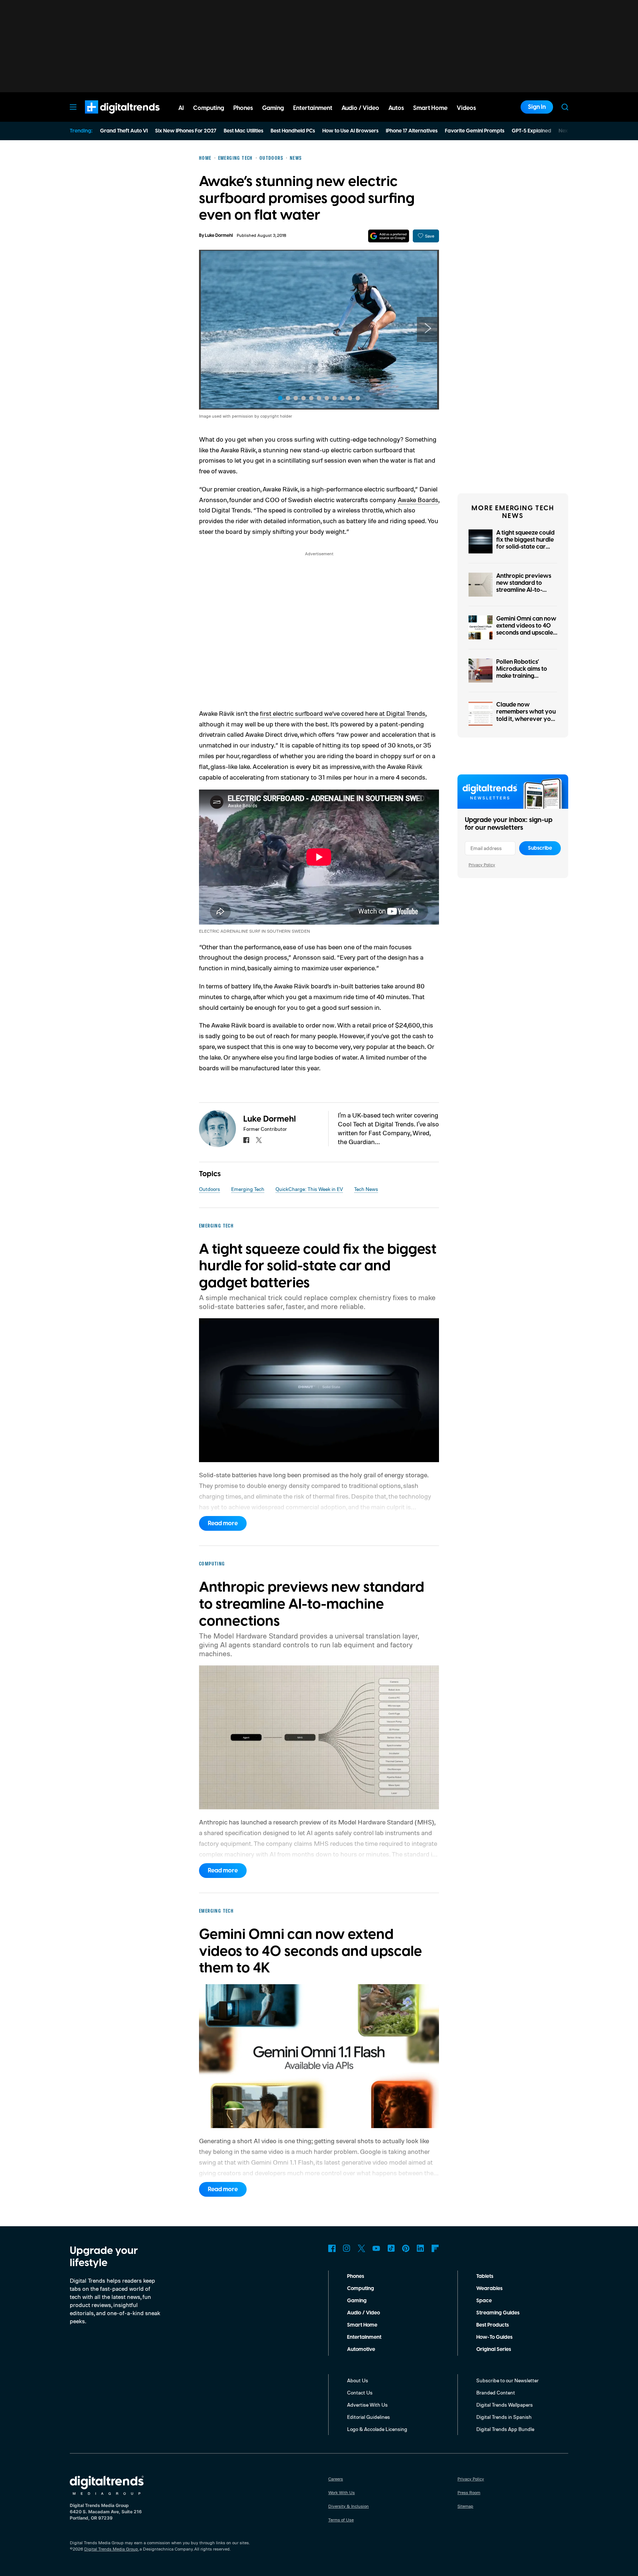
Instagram (347, 2248)
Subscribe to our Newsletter (507, 2380)
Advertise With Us (367, 2405)
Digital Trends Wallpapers (505, 2405)
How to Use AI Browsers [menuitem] (350, 131)
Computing (361, 2289)
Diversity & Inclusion (349, 2506)
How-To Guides (494, 2337)
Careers (336, 2479)
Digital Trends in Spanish (504, 2417)
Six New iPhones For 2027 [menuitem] (186, 131)
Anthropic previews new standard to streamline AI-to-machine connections (525, 587)
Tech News (366, 1189)
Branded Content (496, 2392)
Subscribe (540, 848)
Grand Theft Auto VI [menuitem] (124, 131)
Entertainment (364, 2337)
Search (565, 107)
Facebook (332, 2248)
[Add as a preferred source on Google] (389, 236)
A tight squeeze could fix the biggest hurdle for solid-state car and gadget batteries (525, 543)
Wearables (489, 2289)
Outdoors (210, 1189)
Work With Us (342, 2492)
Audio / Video (363, 2313)
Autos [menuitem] (396, 108)
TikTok (391, 2248)
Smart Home (362, 2325)
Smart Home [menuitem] (430, 108)
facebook (246, 1140)
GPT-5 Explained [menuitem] (531, 131)
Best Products (493, 2325)
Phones (356, 2276)
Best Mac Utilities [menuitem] (243, 131)
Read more (223, 1523)
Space (484, 2301)
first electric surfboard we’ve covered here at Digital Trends (343, 713)
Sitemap (465, 2506)
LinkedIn (421, 2248)
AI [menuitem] (181, 108)
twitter (259, 1140)
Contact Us (360, 2392)
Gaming (357, 2301)
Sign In (537, 107)
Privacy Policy (482, 865)
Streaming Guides (498, 2313)
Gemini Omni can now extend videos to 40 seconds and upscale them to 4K (526, 629)
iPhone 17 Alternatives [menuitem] (412, 131)
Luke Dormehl (219, 236)
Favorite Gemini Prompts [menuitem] (475, 131)
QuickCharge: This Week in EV (309, 1189)
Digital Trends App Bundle (505, 2429)
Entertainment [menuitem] (313, 108)
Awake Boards (418, 500)
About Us (358, 2380)
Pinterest (406, 2248)
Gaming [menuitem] (273, 108)
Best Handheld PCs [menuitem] (293, 131)
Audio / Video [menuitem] (360, 108)
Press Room (469, 2492)
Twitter (361, 2248)
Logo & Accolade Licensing (377, 2429)
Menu (73, 107)
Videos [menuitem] (466, 108)
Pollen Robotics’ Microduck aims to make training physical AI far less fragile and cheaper (524, 676)
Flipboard (435, 2248)
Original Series (494, 2349)
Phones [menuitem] (243, 108)
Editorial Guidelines (368, 2417)
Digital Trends (109, 117)
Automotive (361, 2349)
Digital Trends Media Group (111, 2549)
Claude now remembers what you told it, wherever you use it (526, 715)
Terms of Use (341, 2520)
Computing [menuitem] (209, 108)
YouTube (376, 2248)
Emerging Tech (248, 1189)
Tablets (485, 2276)
